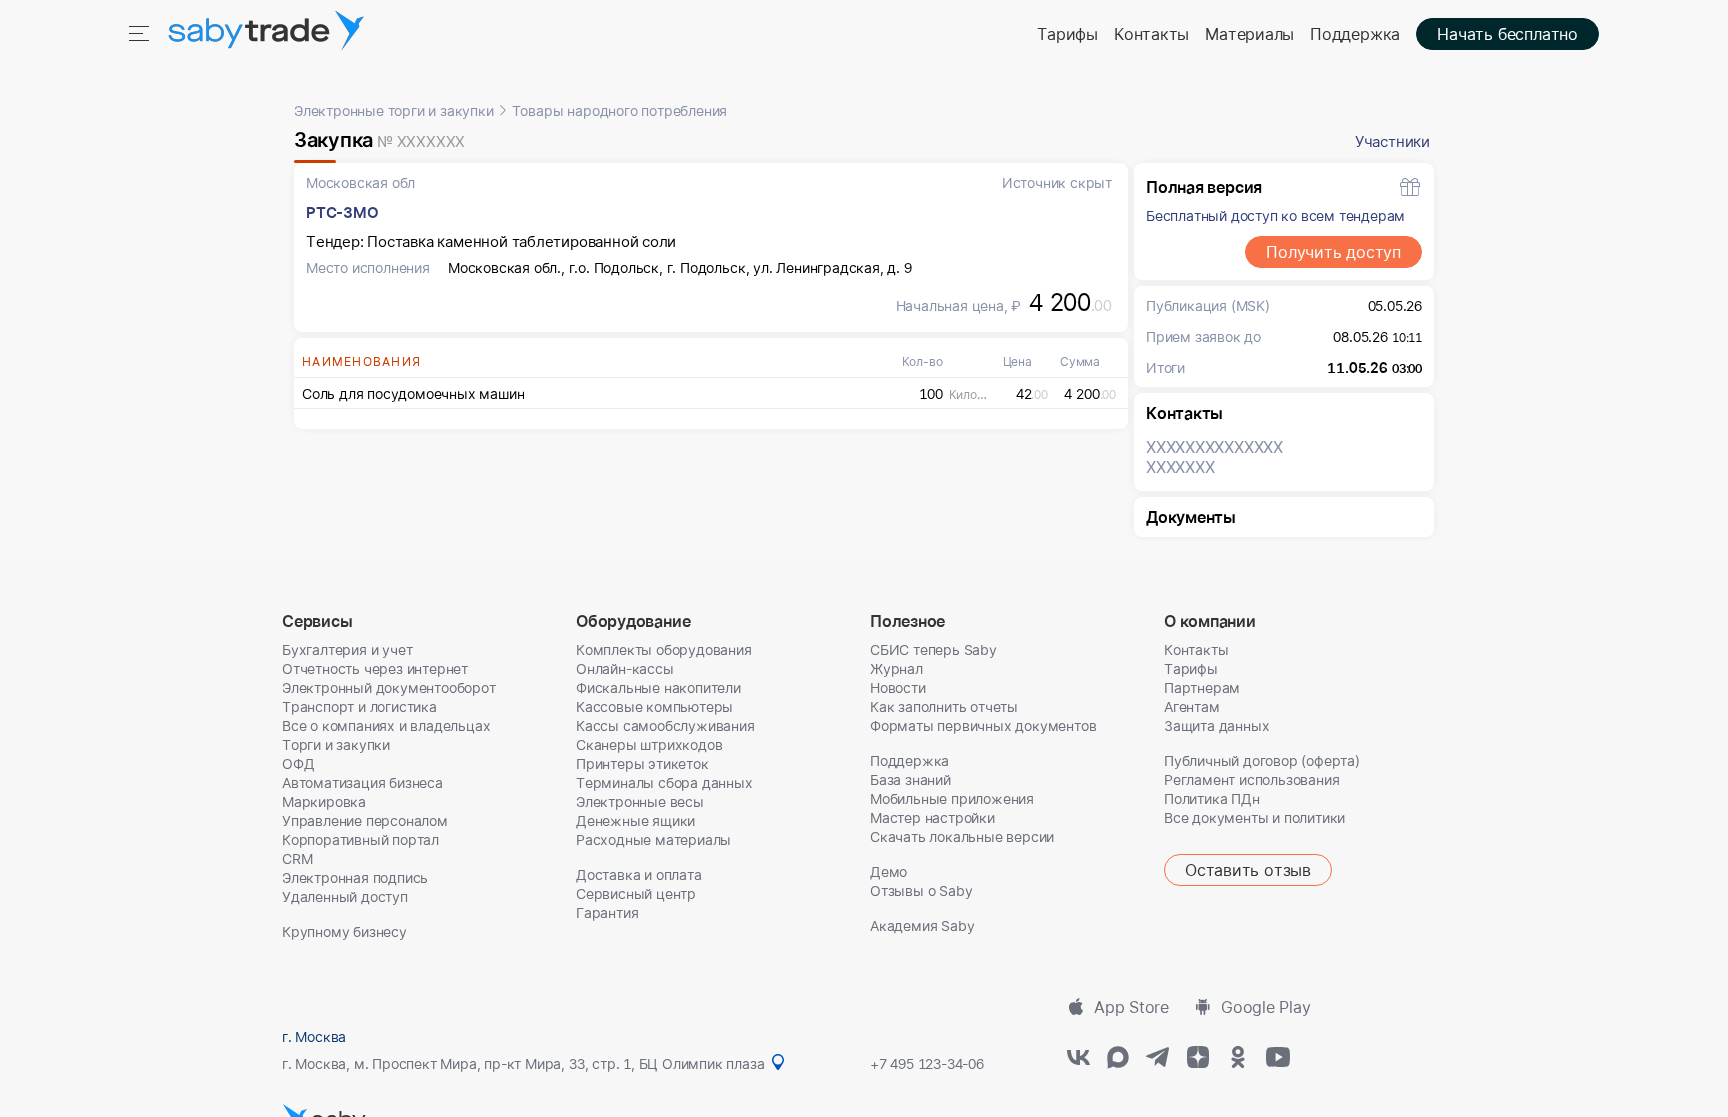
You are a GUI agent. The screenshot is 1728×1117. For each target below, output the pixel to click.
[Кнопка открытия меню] (141, 32)
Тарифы (1067, 34)
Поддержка (1355, 34)
